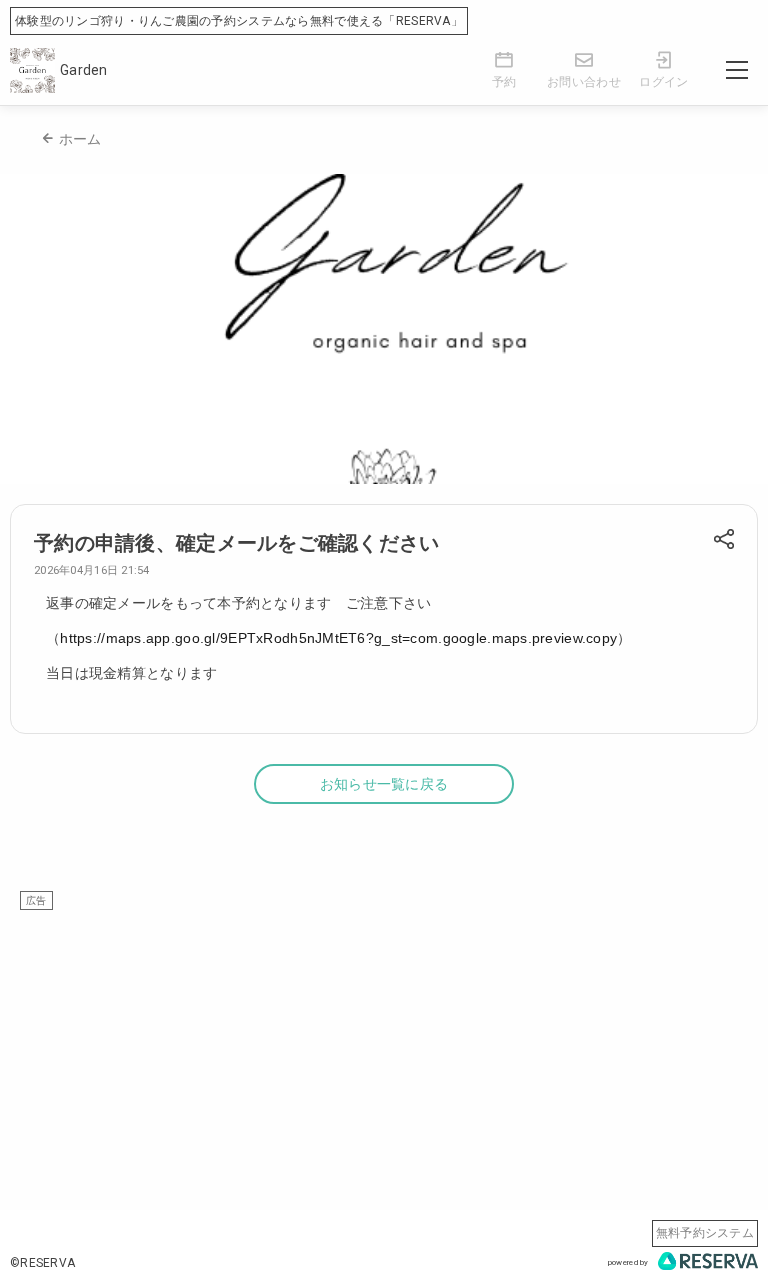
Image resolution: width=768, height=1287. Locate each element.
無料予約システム (705, 1233)
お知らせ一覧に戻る (384, 784)
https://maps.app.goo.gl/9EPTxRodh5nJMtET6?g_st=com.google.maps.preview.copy (338, 638)
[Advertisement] (384, 1050)
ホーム (80, 139)
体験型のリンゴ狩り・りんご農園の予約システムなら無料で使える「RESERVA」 (239, 21)
